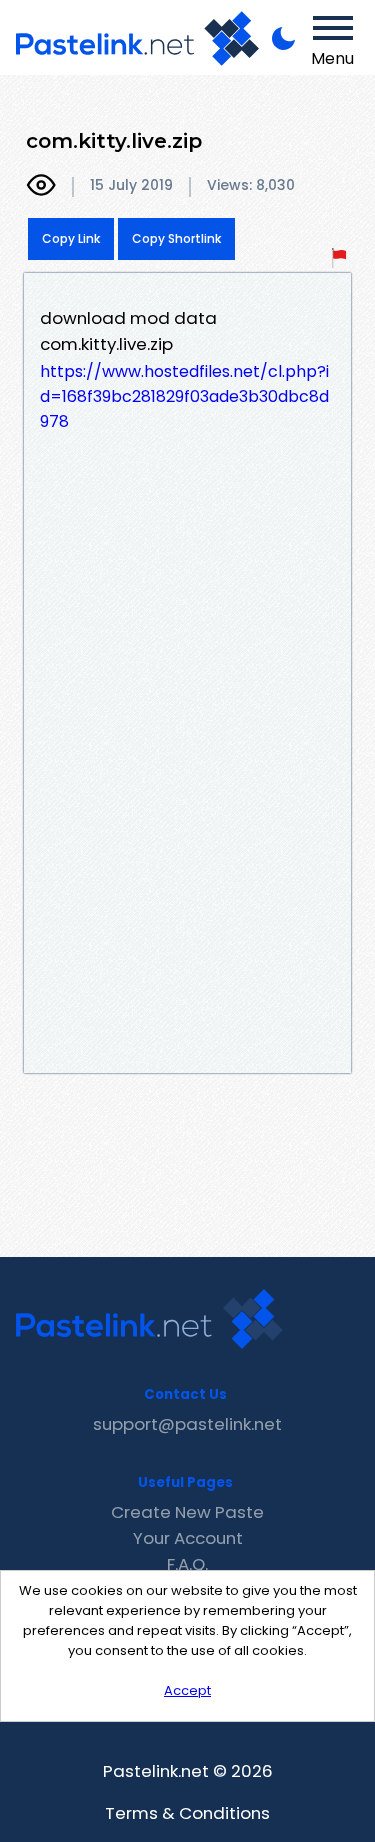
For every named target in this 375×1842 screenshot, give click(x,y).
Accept (187, 1690)
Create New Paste (187, 1512)
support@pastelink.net (187, 1424)
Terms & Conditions (187, 1813)
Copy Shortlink (176, 238)
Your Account (188, 1538)
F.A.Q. (187, 1564)
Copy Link (71, 238)
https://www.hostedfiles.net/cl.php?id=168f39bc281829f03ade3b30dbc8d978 (184, 396)
